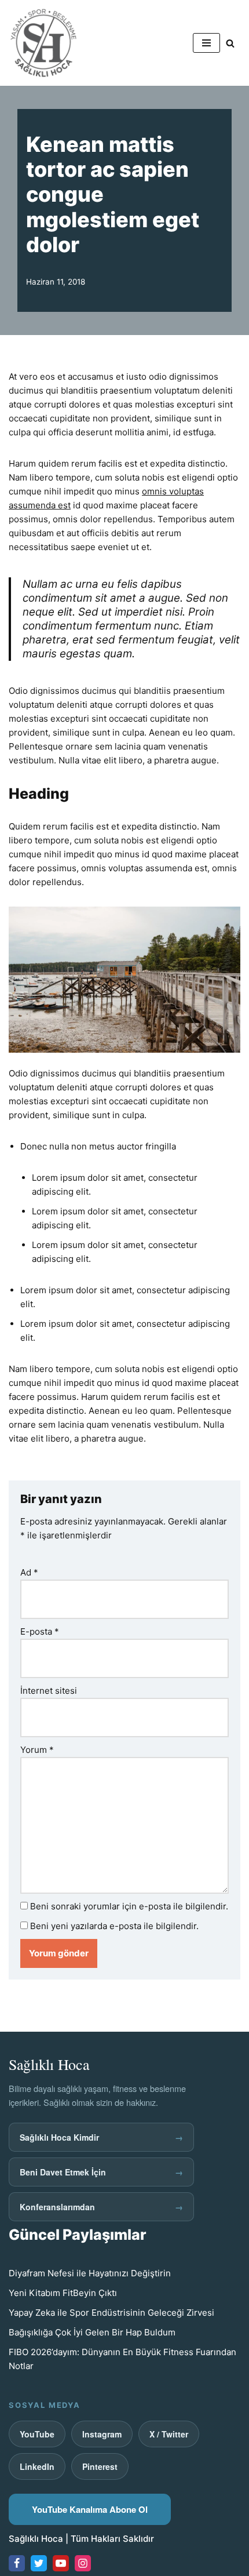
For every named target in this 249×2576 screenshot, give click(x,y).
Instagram (102, 2434)
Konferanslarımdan (101, 2207)
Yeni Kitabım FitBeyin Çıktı (63, 2293)
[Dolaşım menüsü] (206, 43)
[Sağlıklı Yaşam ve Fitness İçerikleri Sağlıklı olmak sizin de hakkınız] (43, 43)
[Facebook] (17, 2563)
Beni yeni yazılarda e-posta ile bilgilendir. (114, 1926)
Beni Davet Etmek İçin (101, 2172)
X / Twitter (169, 2434)
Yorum (37, 1750)
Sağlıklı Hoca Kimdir (101, 2137)
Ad (29, 1572)
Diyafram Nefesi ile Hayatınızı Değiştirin (90, 2273)
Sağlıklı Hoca (36, 2539)
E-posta (40, 1631)
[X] (39, 2563)
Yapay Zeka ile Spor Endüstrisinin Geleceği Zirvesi (111, 2313)
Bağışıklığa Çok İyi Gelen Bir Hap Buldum (92, 2332)
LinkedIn (37, 2466)
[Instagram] (83, 2563)
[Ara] (230, 43)
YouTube (37, 2434)
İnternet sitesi (49, 1691)
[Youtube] (61, 2563)
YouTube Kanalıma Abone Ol (90, 2509)
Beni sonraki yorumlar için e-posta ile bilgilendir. (129, 1906)
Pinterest (100, 2466)
